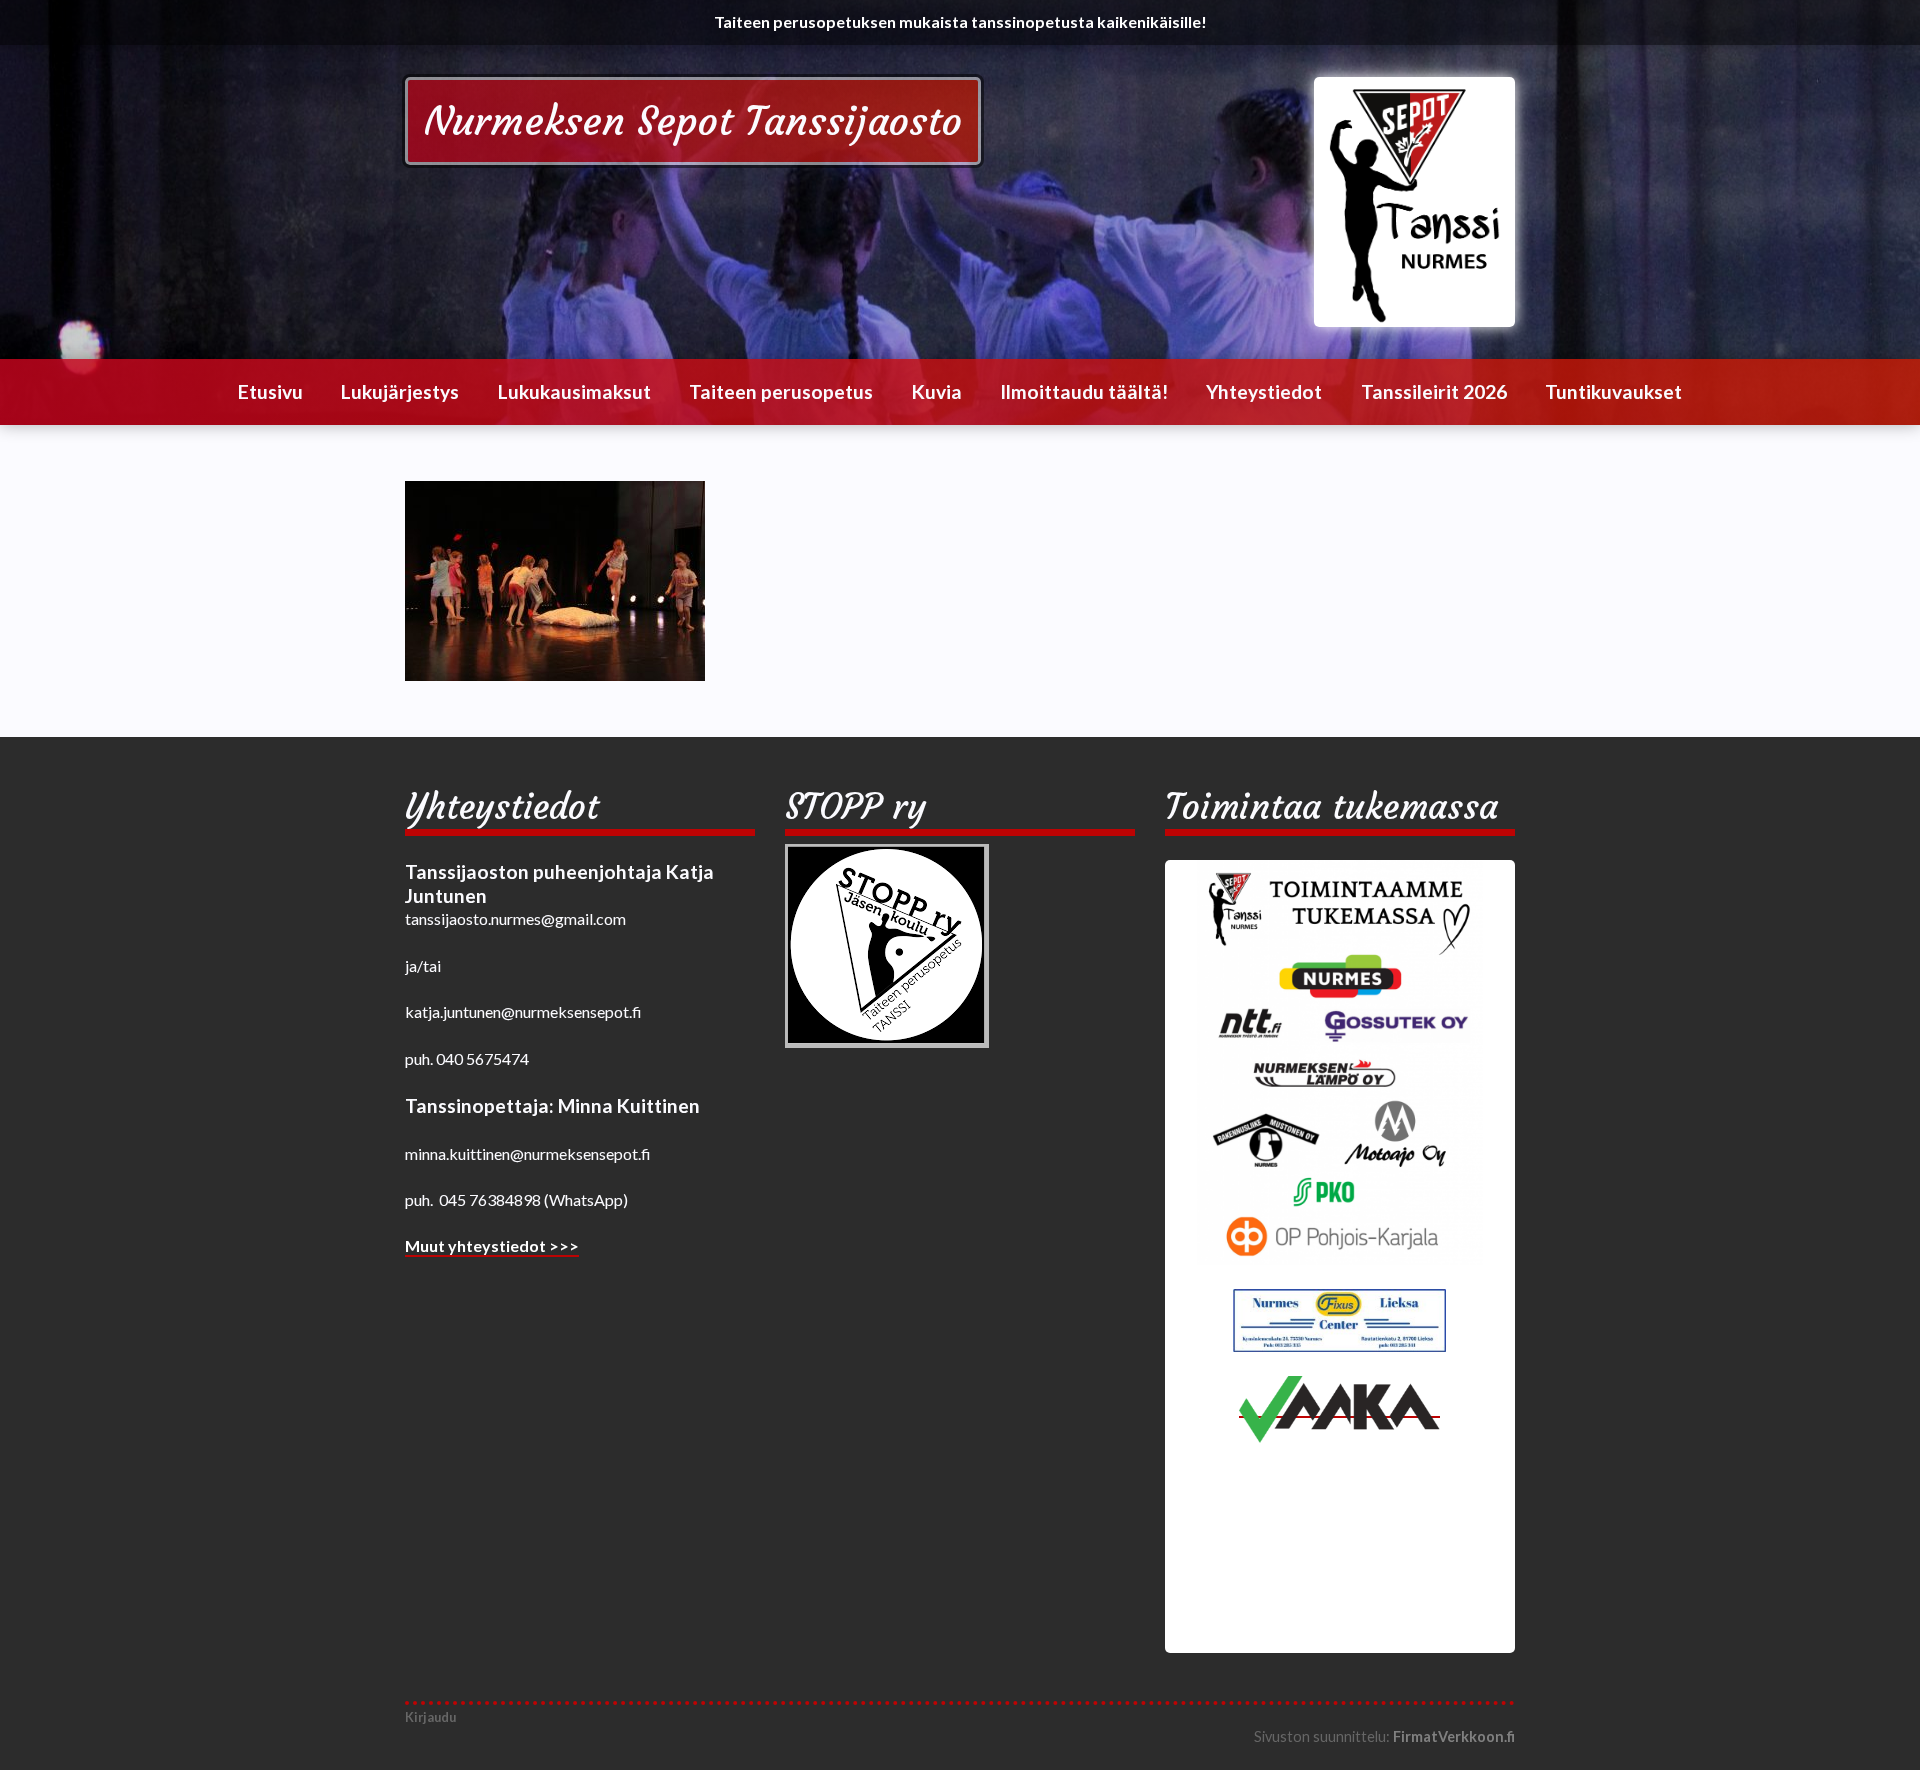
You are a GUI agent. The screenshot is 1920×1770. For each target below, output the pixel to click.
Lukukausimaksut (574, 391)
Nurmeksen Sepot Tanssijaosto (693, 121)
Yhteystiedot (1264, 391)
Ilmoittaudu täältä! (1084, 391)
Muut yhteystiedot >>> (492, 1245)
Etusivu (270, 391)
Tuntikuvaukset (1613, 391)
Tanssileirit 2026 (1434, 391)
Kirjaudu (430, 1717)
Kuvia (937, 391)
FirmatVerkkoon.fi (1454, 1736)
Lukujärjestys (400, 391)
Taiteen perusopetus (781, 391)
